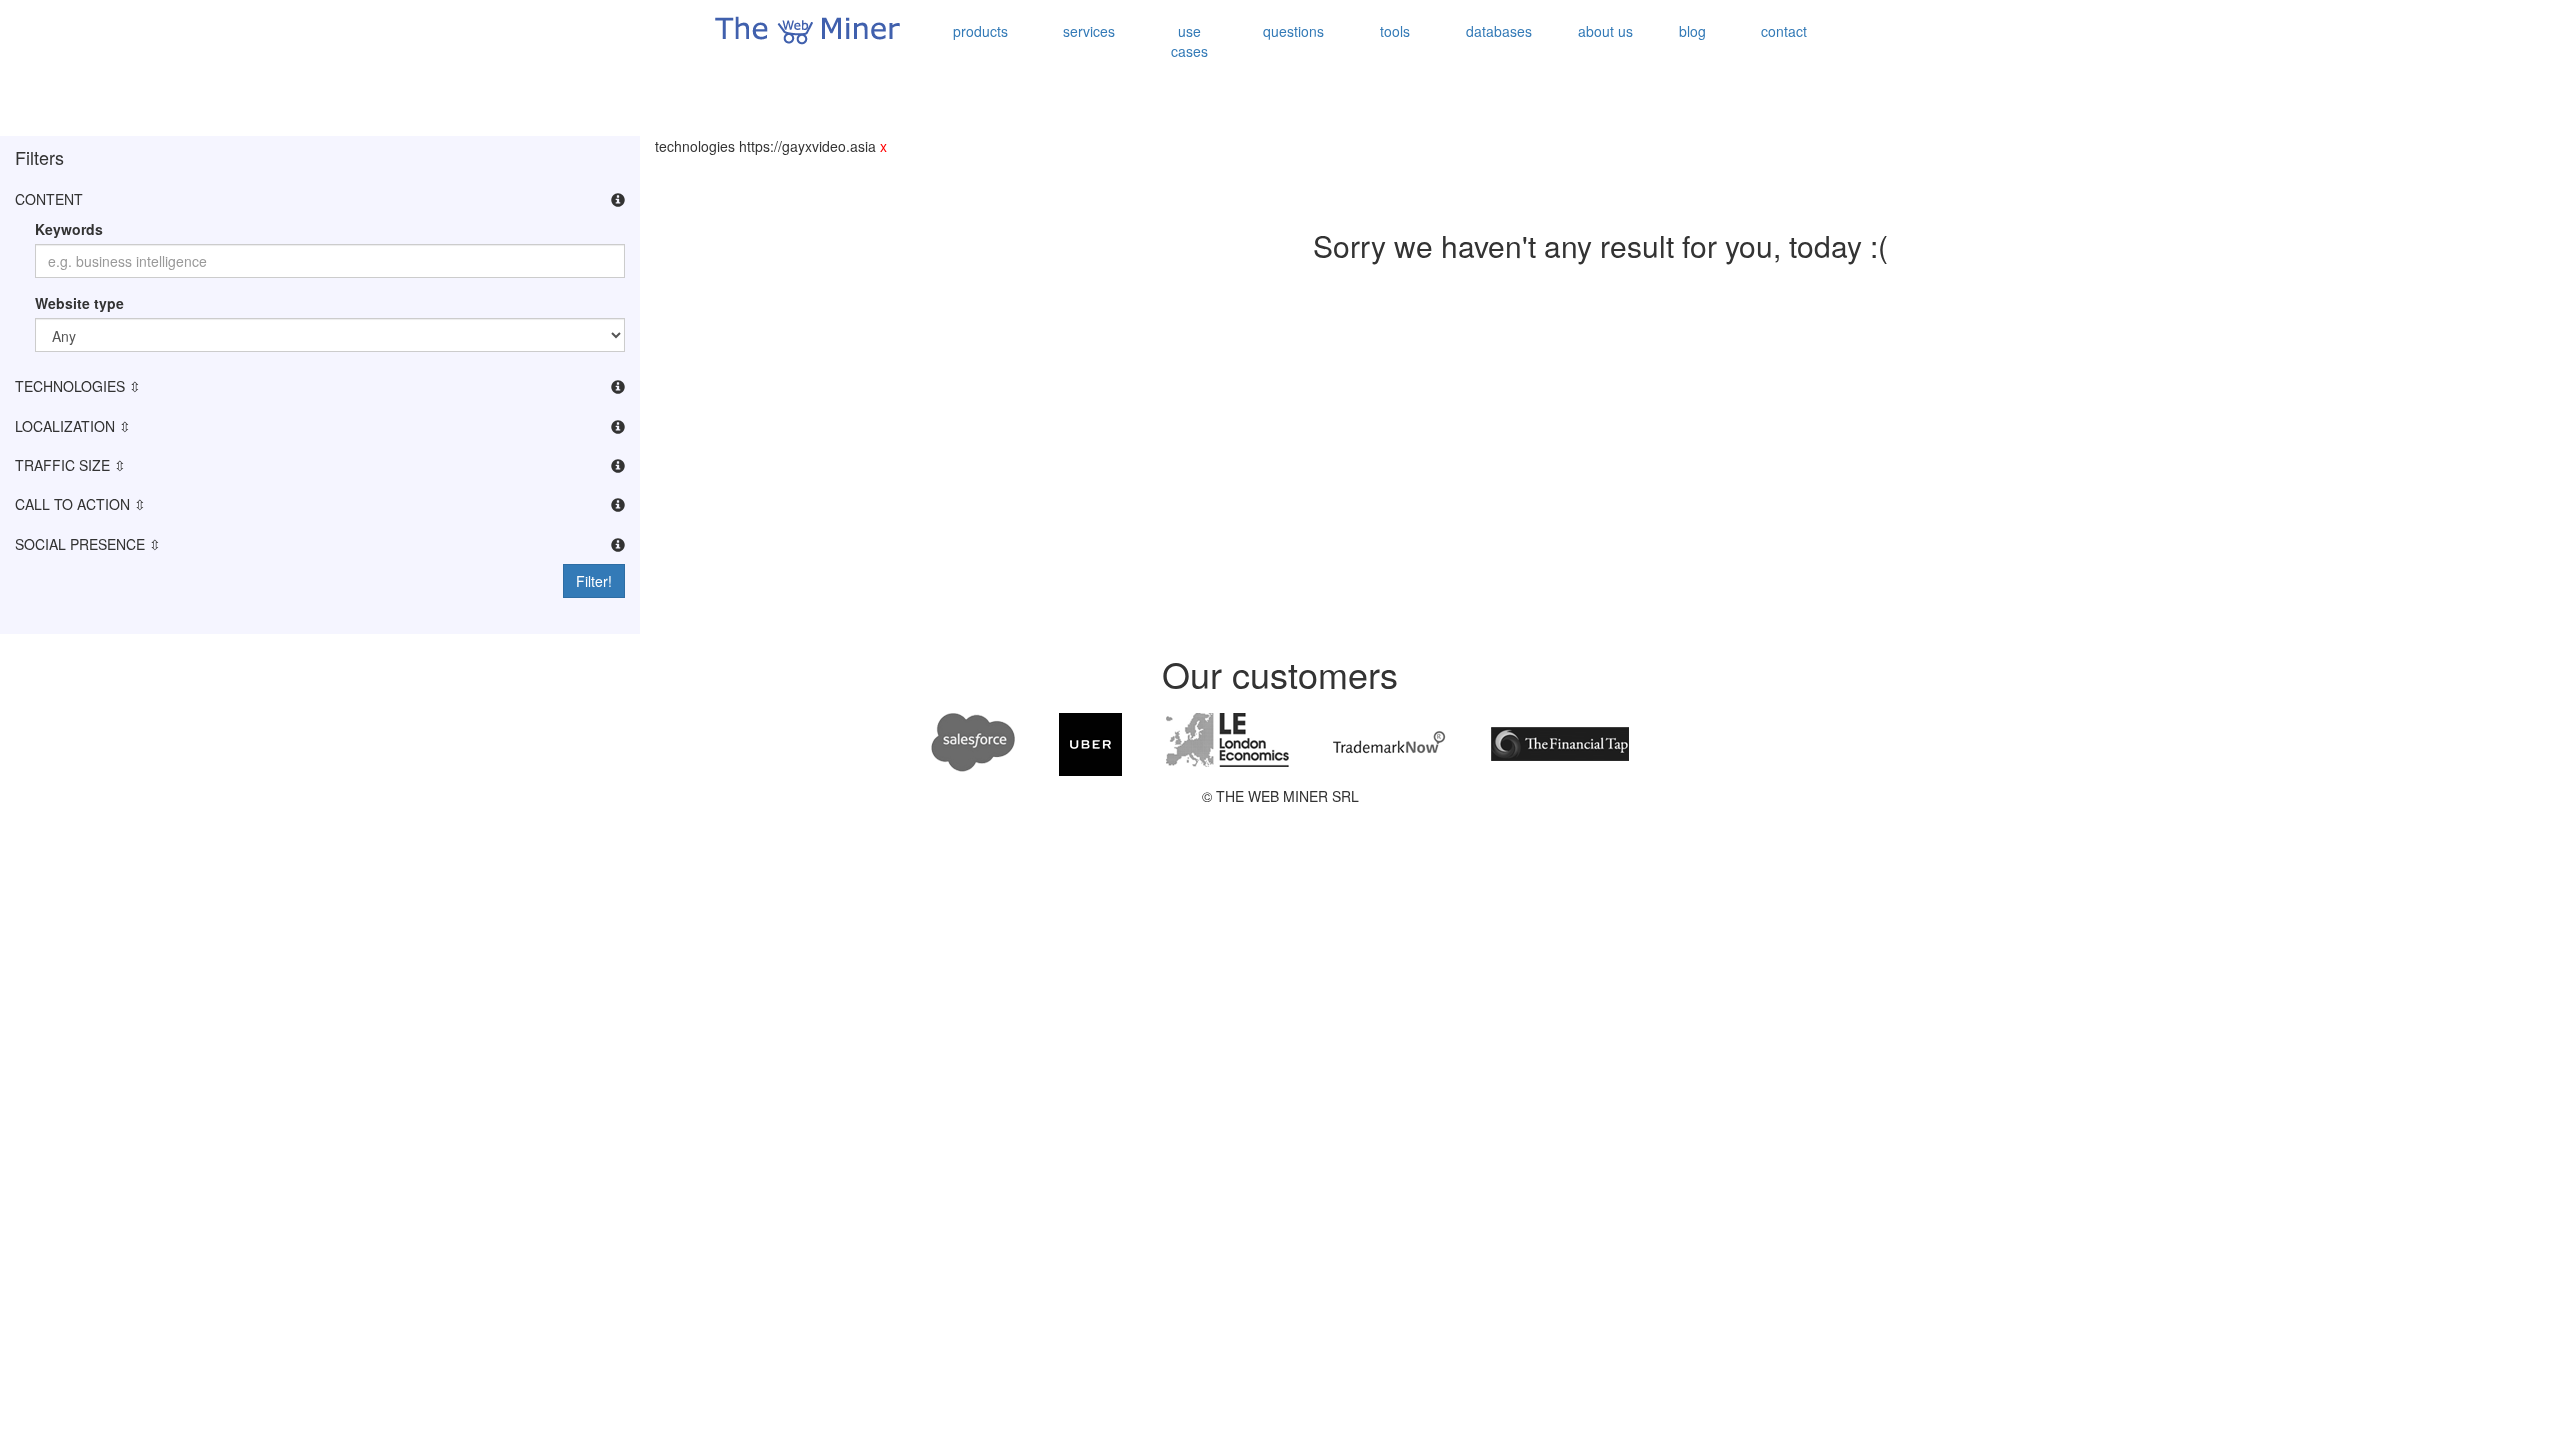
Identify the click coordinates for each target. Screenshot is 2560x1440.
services (1089, 31)
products (980, 31)
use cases (1189, 41)
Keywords (69, 229)
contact (1784, 31)
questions (1293, 31)
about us (1605, 31)
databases (1499, 31)
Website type (79, 303)
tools (1395, 31)
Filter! (594, 581)
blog (1692, 31)
